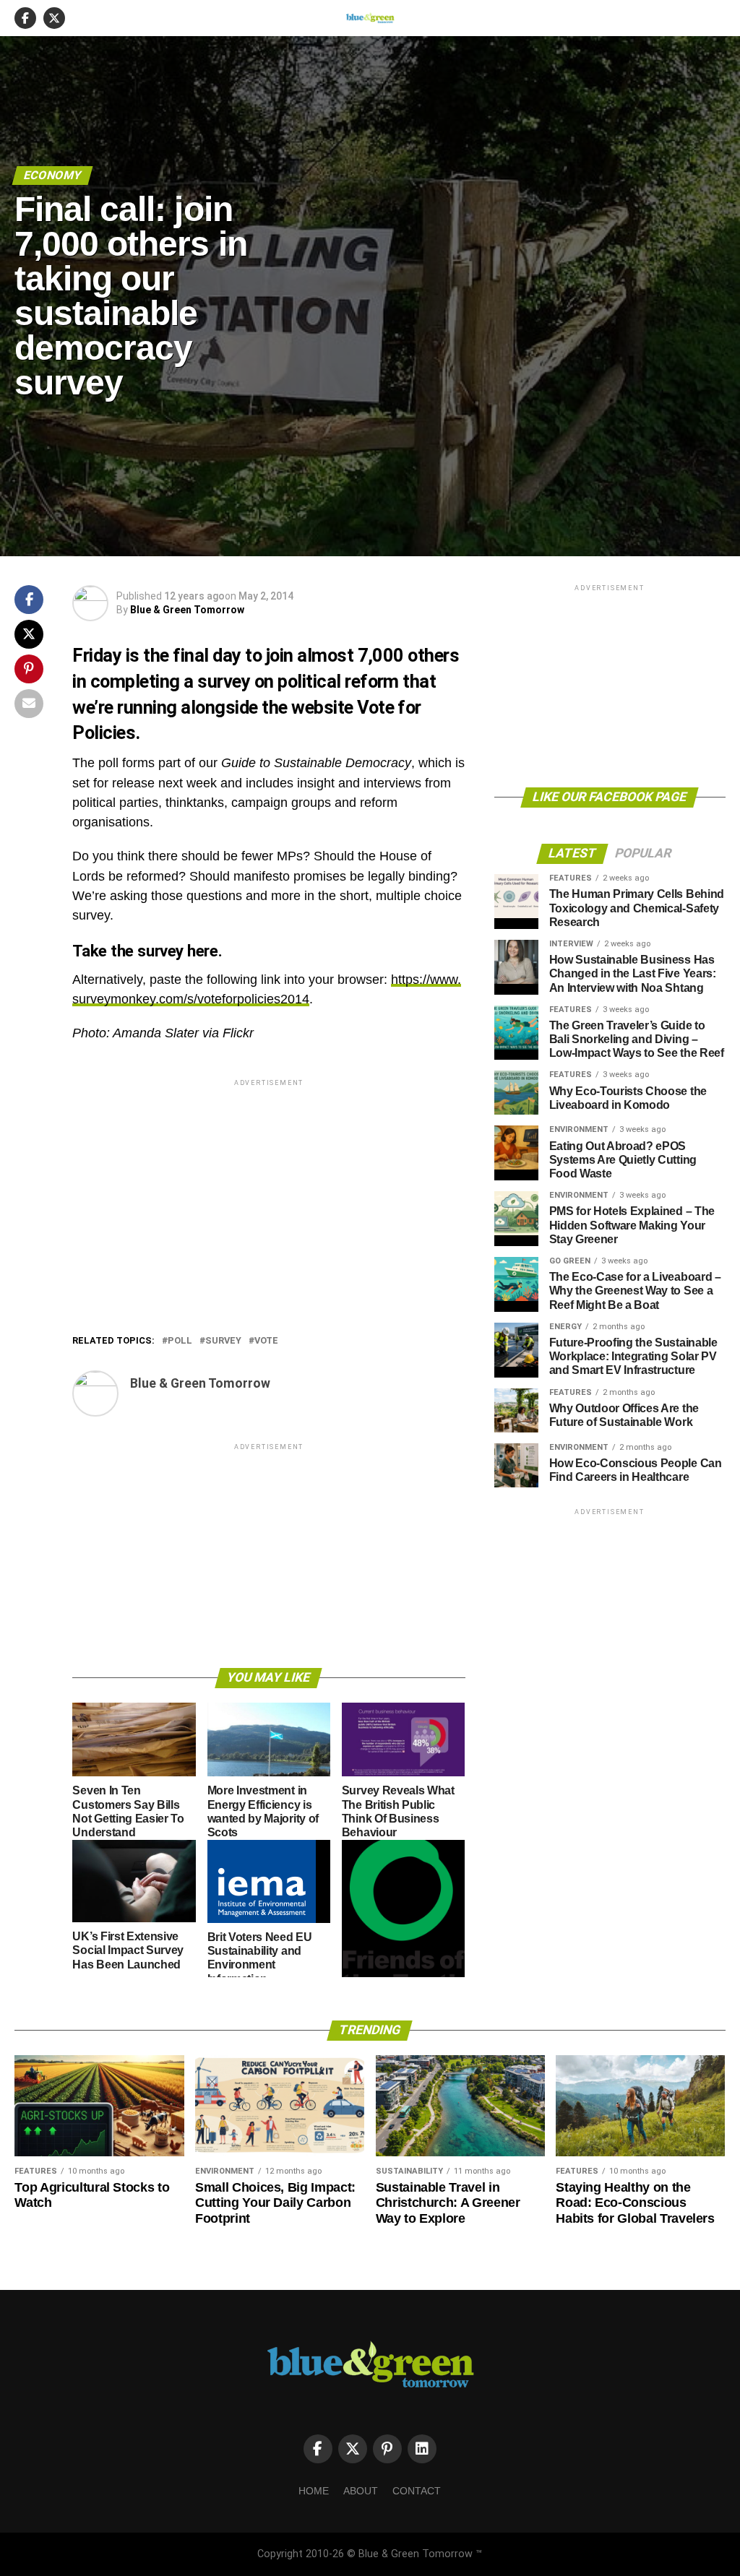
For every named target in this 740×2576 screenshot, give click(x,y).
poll (180, 1341)
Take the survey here (145, 951)
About (361, 2491)
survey (223, 1341)
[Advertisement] (268, 1190)
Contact (417, 2491)
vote (266, 1341)
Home (314, 2491)
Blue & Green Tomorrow (187, 610)
